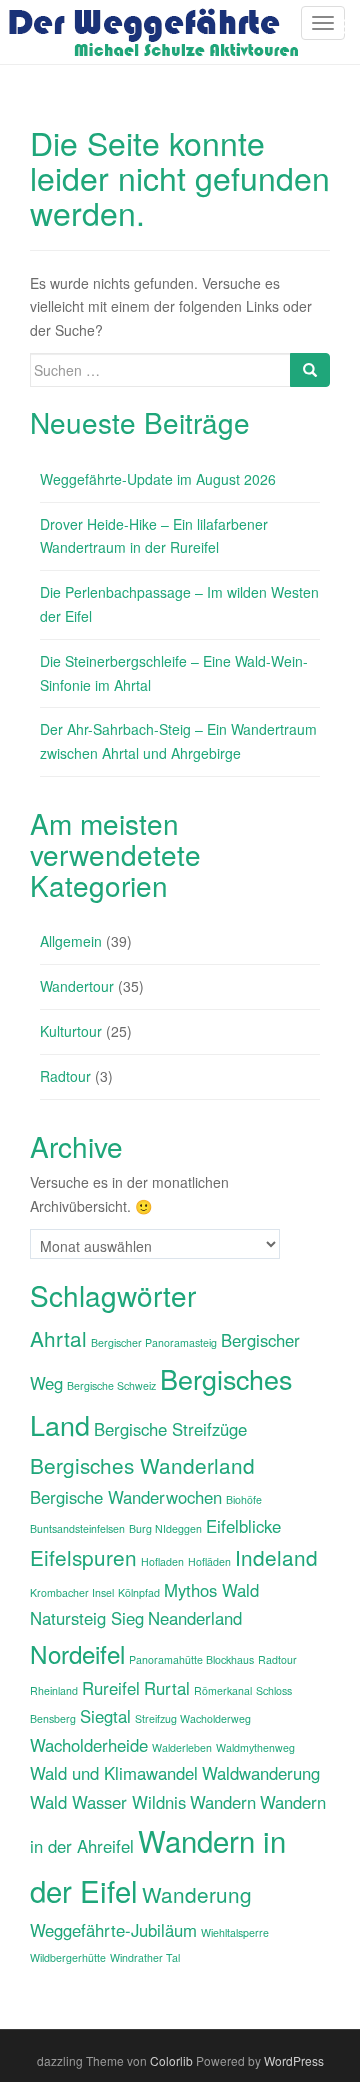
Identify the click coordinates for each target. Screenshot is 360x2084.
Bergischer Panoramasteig (154, 1342)
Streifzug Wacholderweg (193, 1718)
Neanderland (195, 1618)
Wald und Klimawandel (114, 1773)
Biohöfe (244, 1499)
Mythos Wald (211, 1590)
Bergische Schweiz (111, 1385)
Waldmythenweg (255, 1747)
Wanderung (197, 1894)
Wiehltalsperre (235, 1932)
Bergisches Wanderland (142, 1465)
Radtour (65, 1076)
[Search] (310, 370)
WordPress (294, 2060)
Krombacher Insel (72, 1592)
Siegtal (105, 1716)
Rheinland (54, 1690)
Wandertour (77, 986)
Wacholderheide (89, 1745)
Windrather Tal (145, 1957)
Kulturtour (71, 1031)
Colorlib (171, 2060)
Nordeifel (77, 1653)
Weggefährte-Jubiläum (113, 1930)
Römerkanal (223, 1690)
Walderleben (182, 1747)
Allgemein (71, 941)
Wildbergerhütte (68, 1957)
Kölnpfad (139, 1592)
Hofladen (162, 1561)
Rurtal (167, 1688)
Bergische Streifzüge (170, 1429)
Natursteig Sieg (87, 1618)
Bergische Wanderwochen (126, 1497)
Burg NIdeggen (165, 1528)
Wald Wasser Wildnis (108, 1802)
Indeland (276, 1557)
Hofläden (209, 1561)
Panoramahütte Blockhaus (191, 1659)
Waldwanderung (261, 1773)
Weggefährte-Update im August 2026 (158, 479)
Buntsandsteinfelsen (77, 1528)
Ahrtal (58, 1338)
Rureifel (111, 1688)
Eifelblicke (243, 1526)
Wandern (223, 1802)
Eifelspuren (83, 1557)
